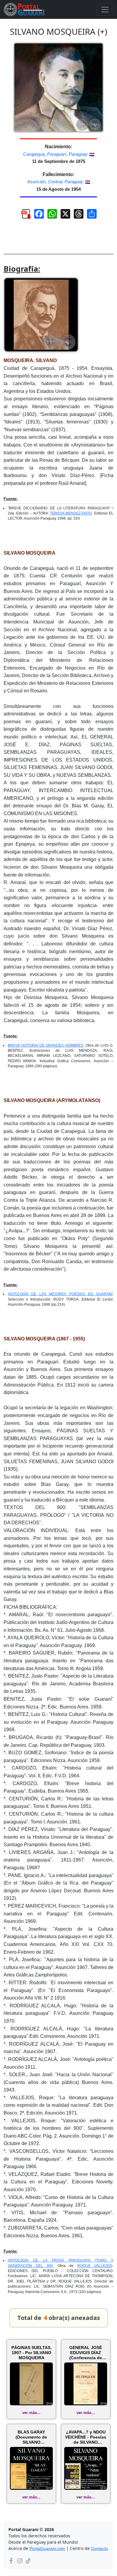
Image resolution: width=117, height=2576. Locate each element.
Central (55, 182)
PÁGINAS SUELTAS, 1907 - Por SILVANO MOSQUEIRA (31, 2353)
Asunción (36, 182)
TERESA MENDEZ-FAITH (71, 513)
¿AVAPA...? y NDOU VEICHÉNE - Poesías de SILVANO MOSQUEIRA (86, 2437)
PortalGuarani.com (47, 2548)
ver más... (31, 2413)
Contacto (99, 2548)
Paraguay (78, 154)
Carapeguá (34, 154)
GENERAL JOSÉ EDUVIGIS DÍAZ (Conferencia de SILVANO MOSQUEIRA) (86, 2353)
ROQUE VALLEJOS (95, 2266)
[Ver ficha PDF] (23, 216)
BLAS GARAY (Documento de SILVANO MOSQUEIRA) (31, 2437)
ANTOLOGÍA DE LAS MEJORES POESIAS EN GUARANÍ (60, 1294)
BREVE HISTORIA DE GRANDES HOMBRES (46, 1045)
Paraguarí (57, 154)
